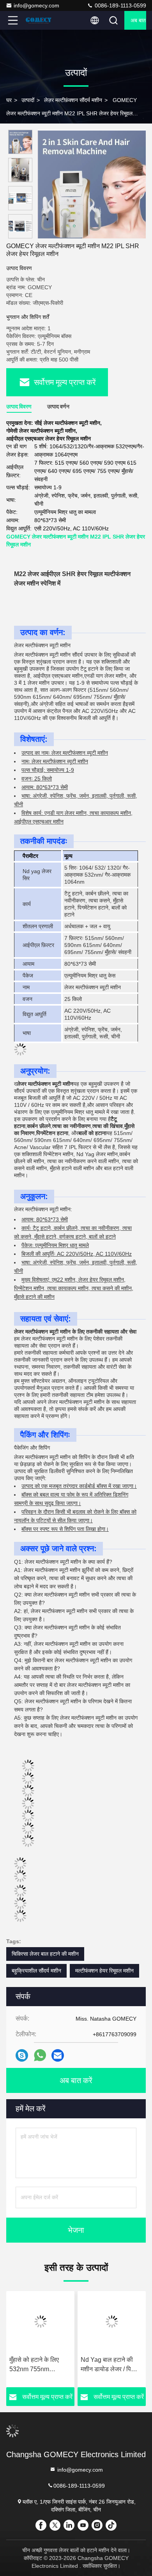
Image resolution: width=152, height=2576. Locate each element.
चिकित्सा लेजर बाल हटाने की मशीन (45, 1954)
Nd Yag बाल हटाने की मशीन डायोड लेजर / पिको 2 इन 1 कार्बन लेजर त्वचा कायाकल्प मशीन (78, 2365)
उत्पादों (28, 100)
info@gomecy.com (36, 5)
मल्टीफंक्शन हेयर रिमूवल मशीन (104, 1971)
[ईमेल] (58, 2056)
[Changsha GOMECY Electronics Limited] (39, 20)
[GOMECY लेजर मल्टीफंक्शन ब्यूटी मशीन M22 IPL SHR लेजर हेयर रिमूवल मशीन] (92, 184)
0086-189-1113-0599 (120, 5)
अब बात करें (138, 20)
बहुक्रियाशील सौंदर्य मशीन (36, 1971)
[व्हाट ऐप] (40, 2055)
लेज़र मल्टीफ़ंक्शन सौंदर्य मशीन (73, 100)
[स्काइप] (22, 2056)
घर (9, 100)
